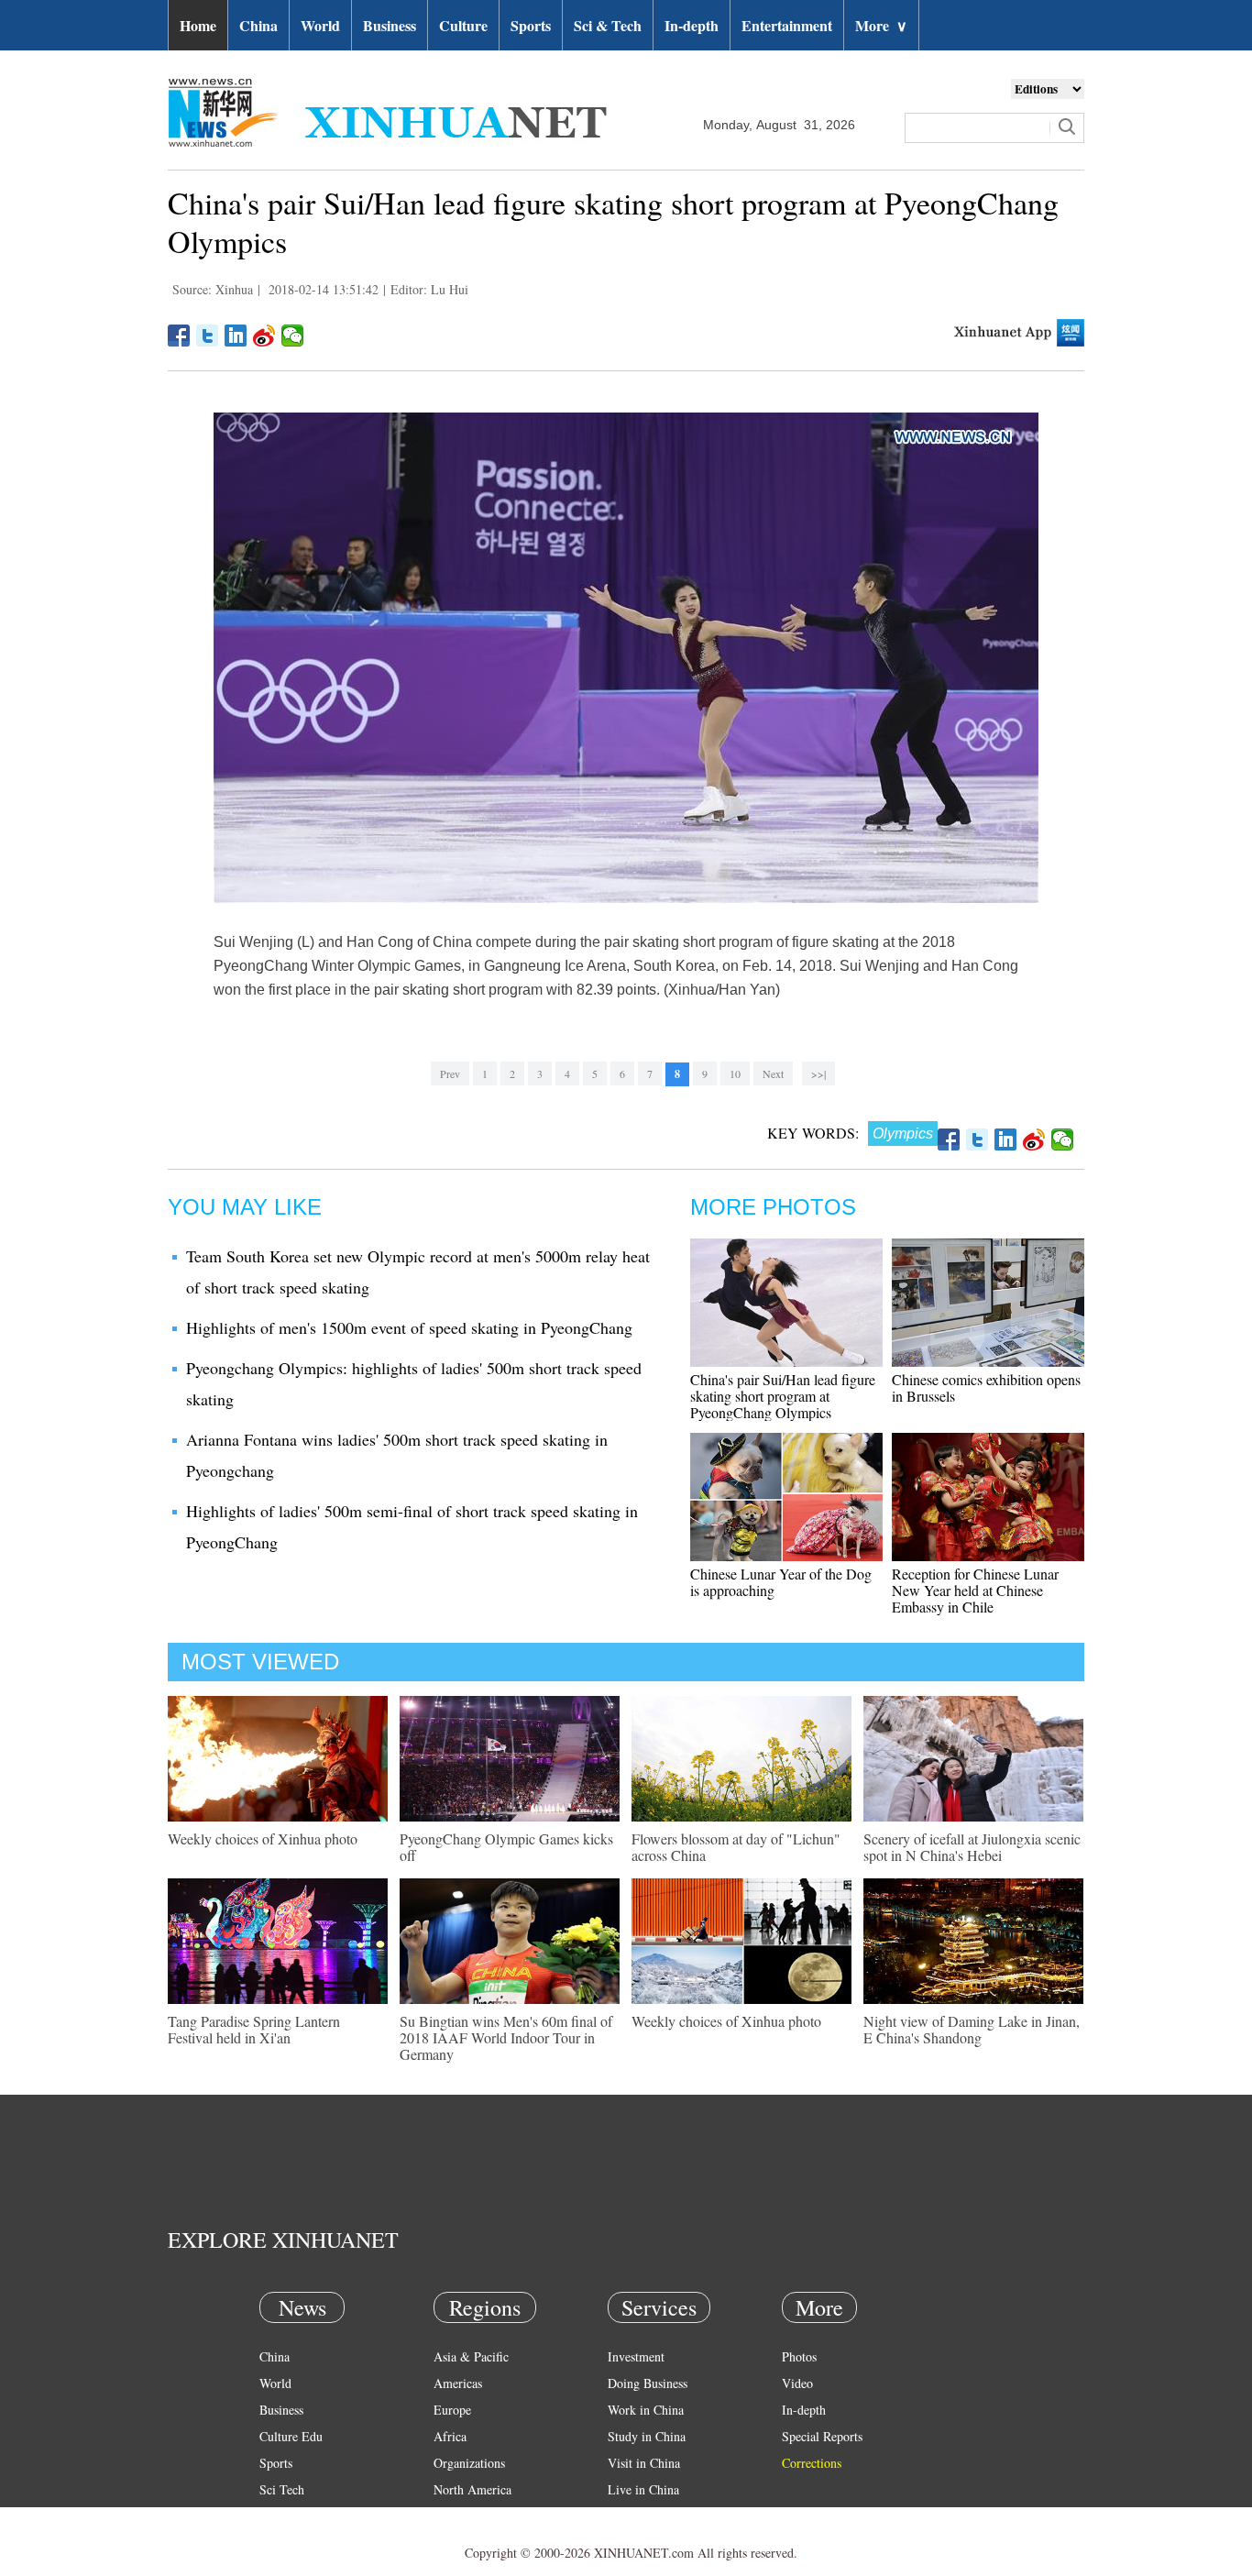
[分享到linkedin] (236, 336)
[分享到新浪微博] (264, 336)
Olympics (903, 1134)
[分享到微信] (293, 336)
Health (276, 2516)
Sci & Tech (608, 25)
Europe (452, 2410)
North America (472, 2489)
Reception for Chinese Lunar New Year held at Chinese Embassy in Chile (975, 1590)
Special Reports (822, 2436)
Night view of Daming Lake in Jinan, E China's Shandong (972, 2029)
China (258, 25)
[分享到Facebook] (179, 336)
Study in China (647, 2436)
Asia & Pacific (471, 2356)
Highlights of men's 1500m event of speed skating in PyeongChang (409, 1327)
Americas (458, 2383)
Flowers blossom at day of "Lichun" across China (736, 1847)
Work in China (646, 2410)
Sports (531, 25)
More (881, 25)
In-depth (692, 25)
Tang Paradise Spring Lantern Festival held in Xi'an (254, 2029)
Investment (636, 2356)
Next (773, 1073)
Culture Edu (291, 2436)
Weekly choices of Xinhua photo (263, 1838)
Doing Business (648, 2383)
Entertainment (787, 25)
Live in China (643, 2489)
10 (735, 1073)
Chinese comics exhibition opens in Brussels (986, 1387)
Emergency (637, 2516)
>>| (818, 1073)
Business (390, 25)
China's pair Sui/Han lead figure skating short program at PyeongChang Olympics (783, 1396)
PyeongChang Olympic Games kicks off (506, 1847)
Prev (450, 1073)
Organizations (469, 2463)
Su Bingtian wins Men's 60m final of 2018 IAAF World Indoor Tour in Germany (506, 2037)
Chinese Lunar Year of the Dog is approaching (781, 1582)
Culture (463, 25)
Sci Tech (282, 2489)
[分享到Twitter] (208, 336)
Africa (450, 2436)
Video (797, 2383)
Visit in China (644, 2463)
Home (198, 25)
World (320, 25)
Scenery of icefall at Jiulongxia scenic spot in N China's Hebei (972, 1847)
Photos (799, 2356)
